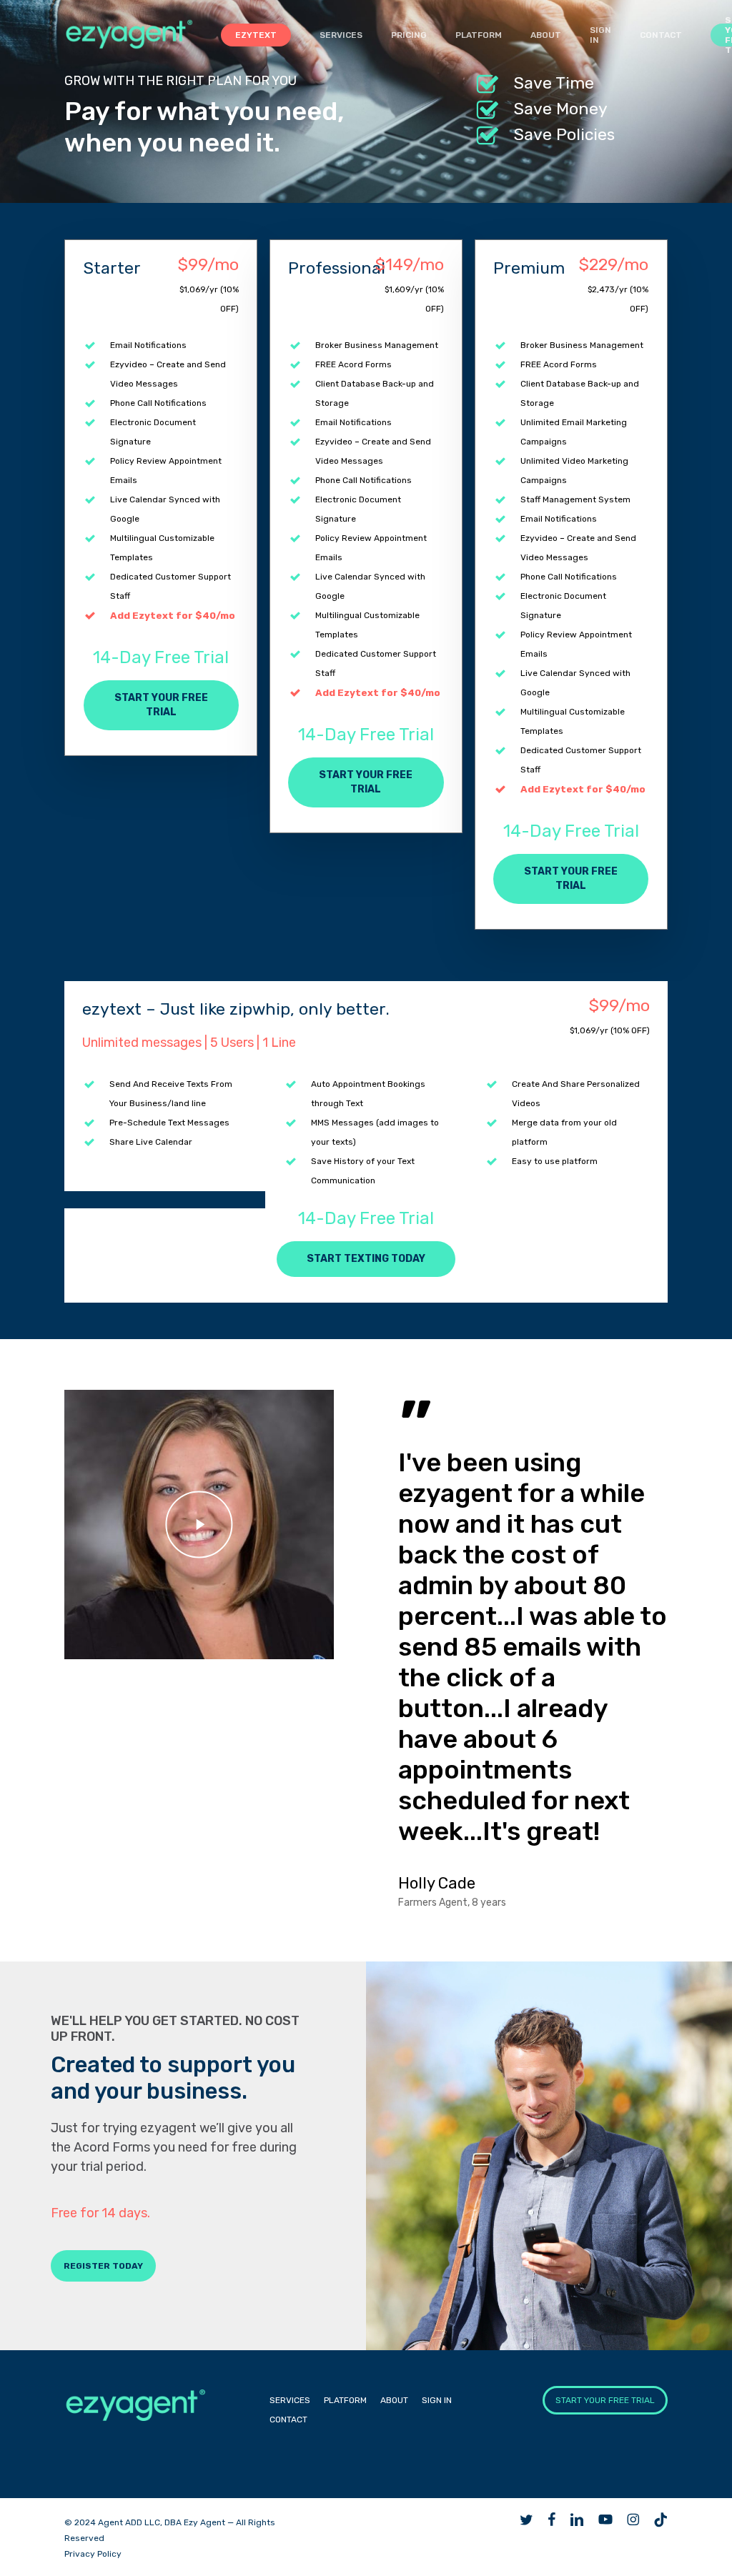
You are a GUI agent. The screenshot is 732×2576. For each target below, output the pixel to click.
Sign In (437, 2400)
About (394, 2400)
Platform (345, 2400)
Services (290, 2400)
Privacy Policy (93, 2554)
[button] (161, 705)
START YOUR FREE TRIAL (605, 2400)
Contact (288, 2420)
